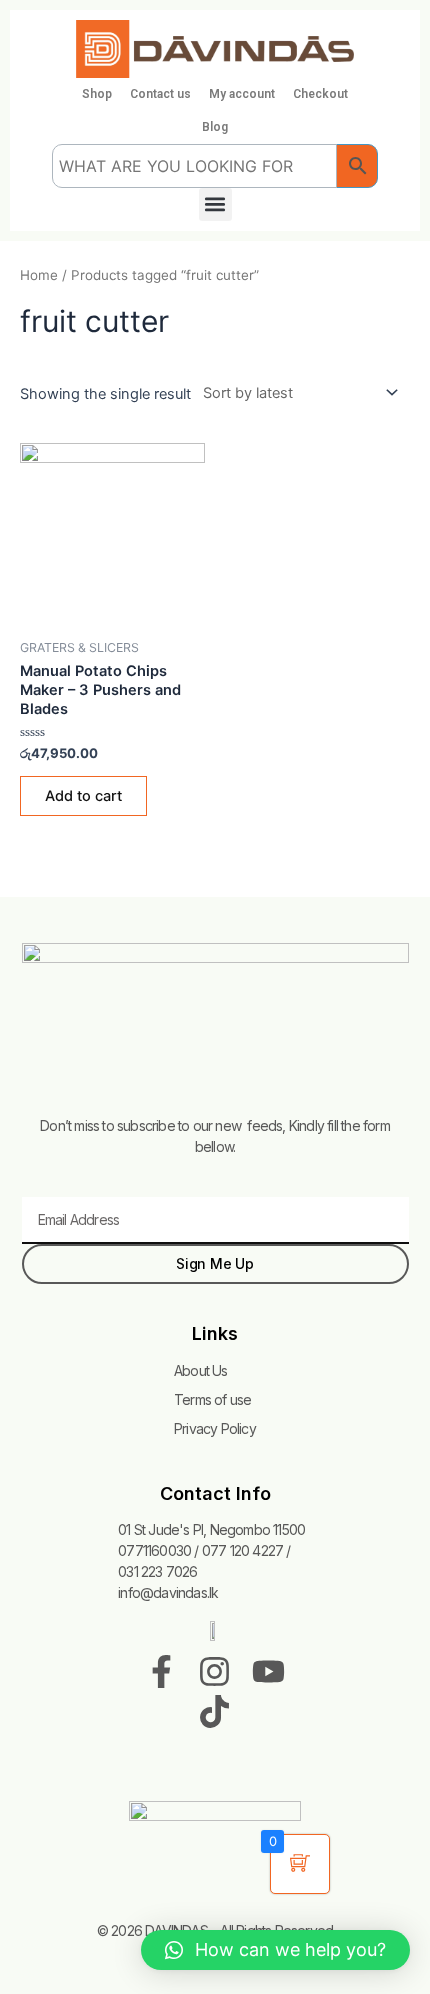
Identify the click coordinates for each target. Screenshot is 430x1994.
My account (242, 94)
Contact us (160, 94)
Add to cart (83, 796)
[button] (215, 204)
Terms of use (212, 1399)
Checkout (320, 94)
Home (39, 275)
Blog (215, 127)
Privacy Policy (215, 1428)
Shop (97, 94)
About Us (201, 1370)
